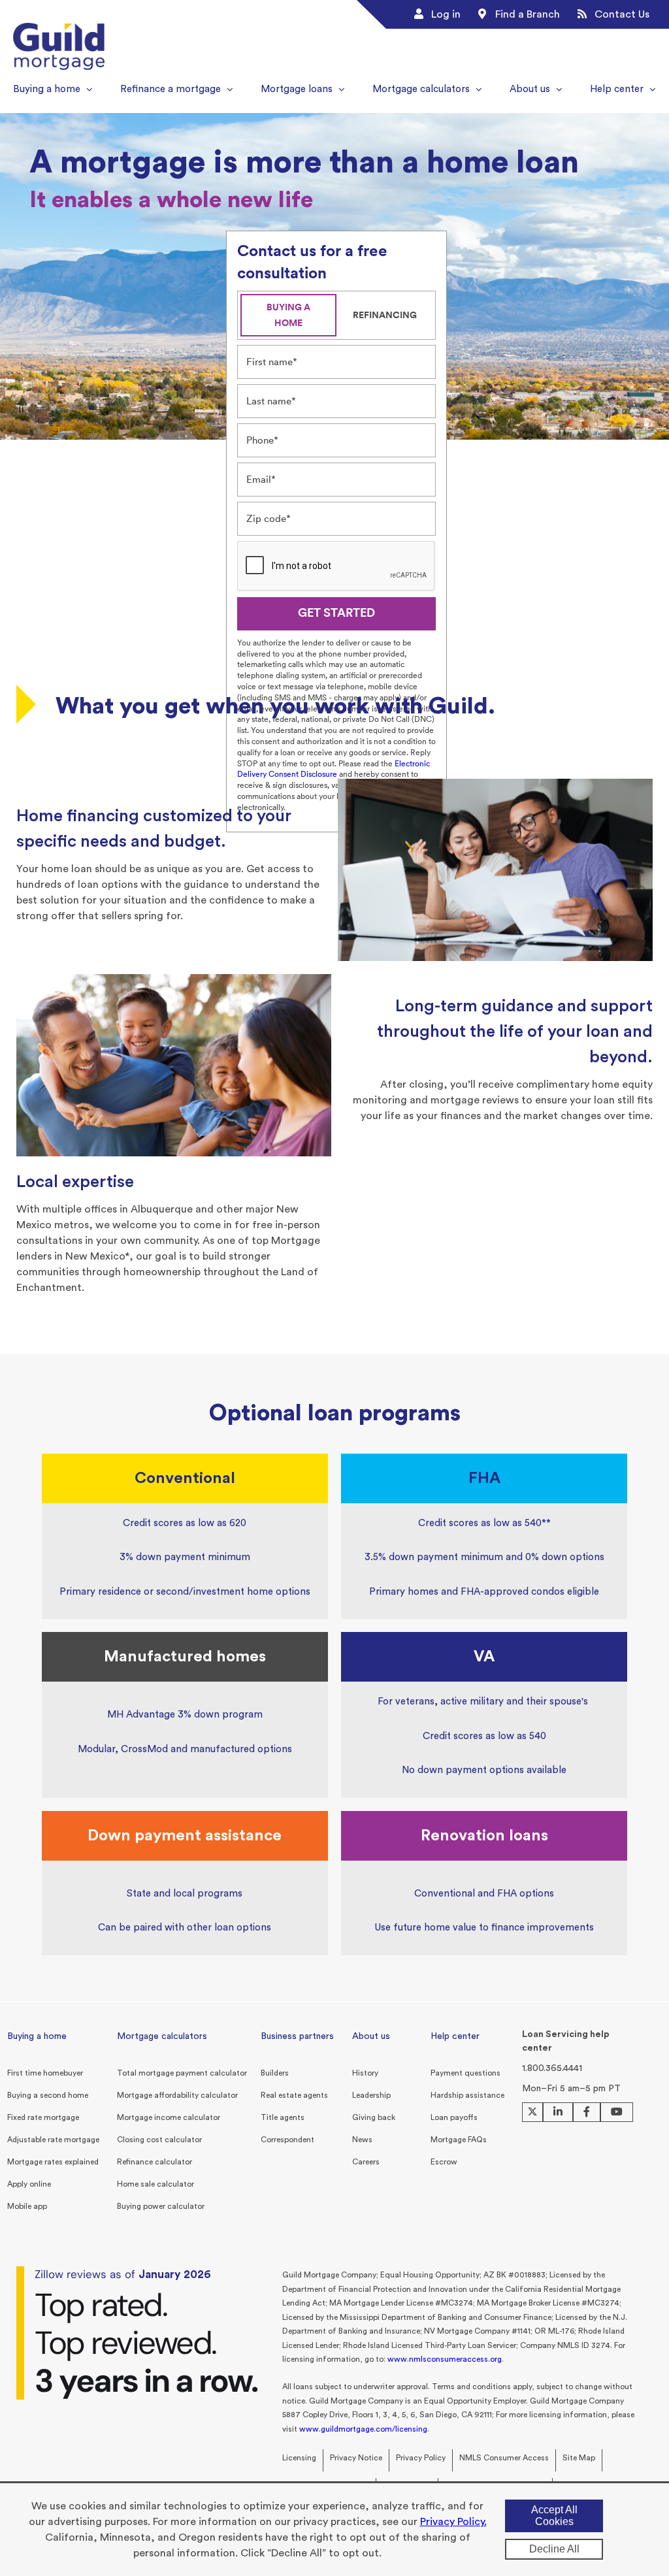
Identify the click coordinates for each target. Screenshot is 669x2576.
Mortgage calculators (162, 2036)
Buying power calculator (161, 2206)
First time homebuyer (45, 2073)
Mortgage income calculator (169, 2117)
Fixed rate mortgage (43, 2117)
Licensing (299, 2458)
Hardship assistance (467, 2095)
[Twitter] (532, 2112)
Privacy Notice (356, 2458)
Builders (275, 2073)
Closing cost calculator (159, 2140)
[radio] (288, 315)
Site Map (579, 2458)
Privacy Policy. (453, 2522)
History (365, 2073)
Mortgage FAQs (459, 2140)
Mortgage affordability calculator (177, 2095)
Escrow (444, 2162)
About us (371, 2036)
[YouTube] (617, 2112)
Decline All (554, 2549)
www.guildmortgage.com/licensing (363, 2429)
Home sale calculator (155, 2184)
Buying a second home (48, 2095)
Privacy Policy (421, 2458)
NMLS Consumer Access (504, 2458)
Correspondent (287, 2140)
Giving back (374, 2117)
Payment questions (465, 2073)
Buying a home (37, 2036)
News (362, 2140)
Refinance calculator (155, 2162)
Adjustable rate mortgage (53, 2140)
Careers (366, 2162)
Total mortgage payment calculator (182, 2073)
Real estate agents (294, 2095)
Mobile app (27, 2206)
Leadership (371, 2095)
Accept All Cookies (554, 2516)
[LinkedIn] (558, 2112)
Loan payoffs (454, 2117)
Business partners (297, 2036)
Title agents (283, 2117)
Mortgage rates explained (53, 2162)
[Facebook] (587, 2112)
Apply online (29, 2184)
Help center (455, 2036)
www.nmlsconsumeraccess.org (445, 2359)
